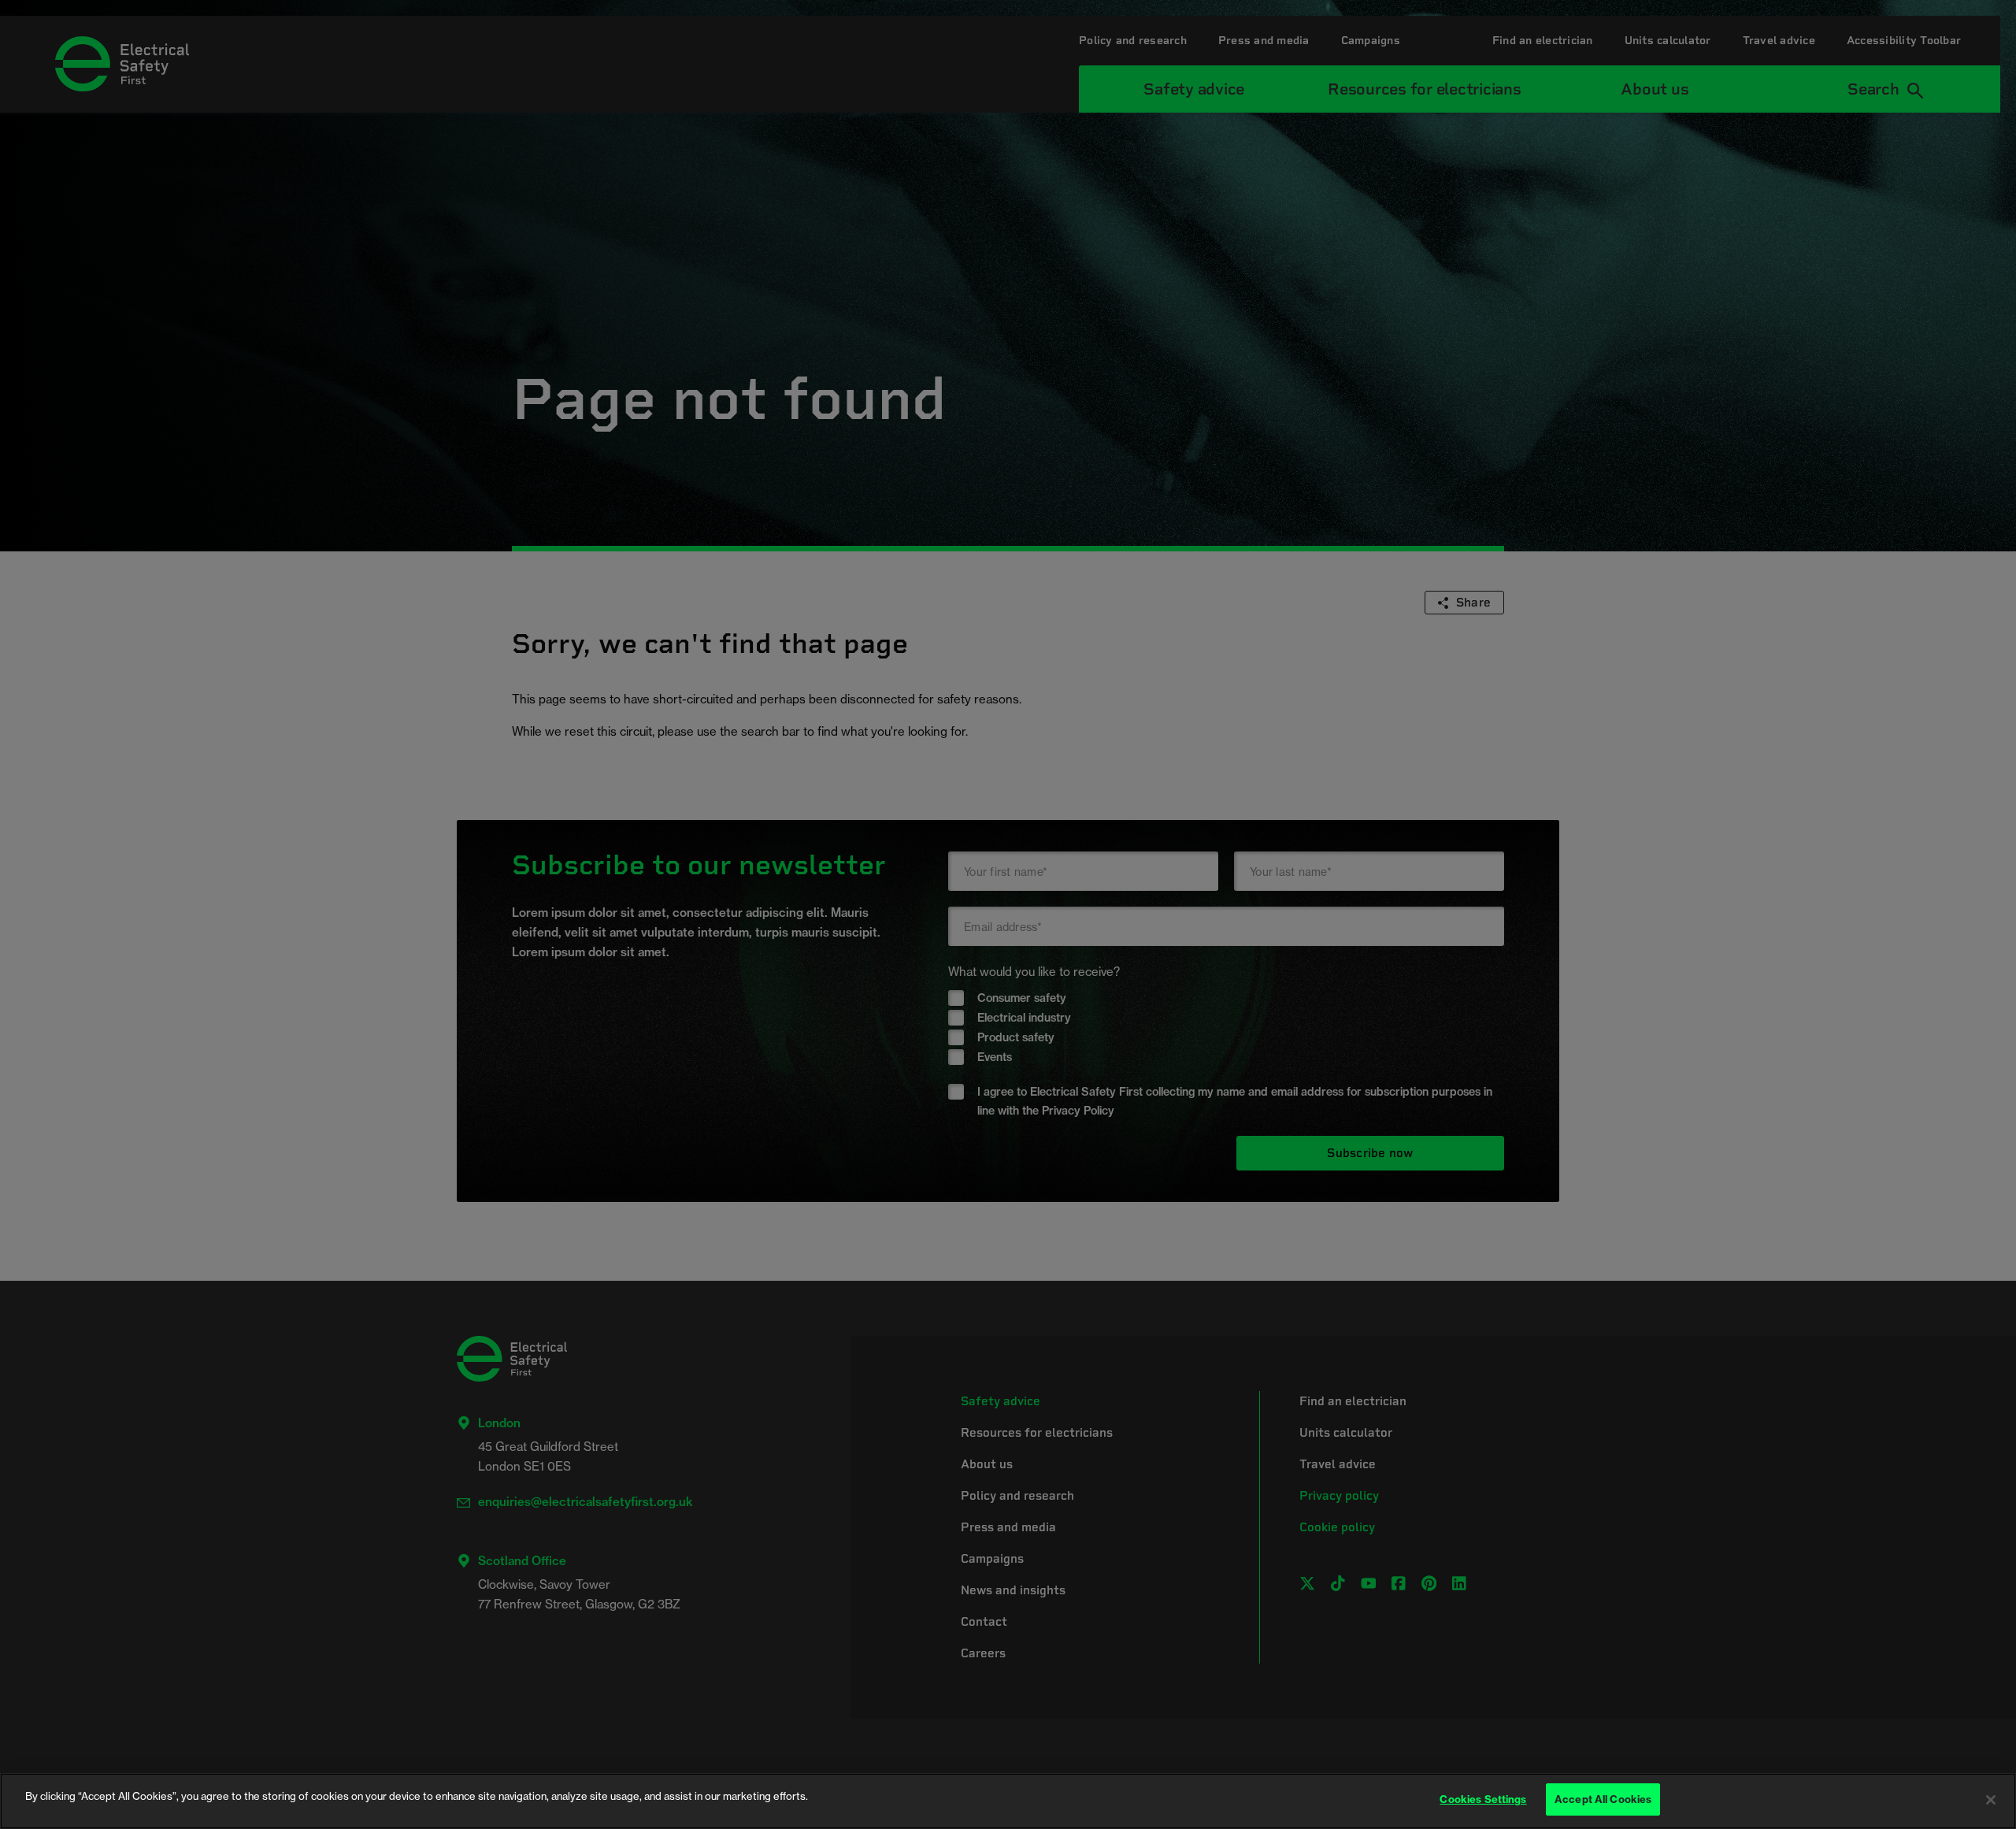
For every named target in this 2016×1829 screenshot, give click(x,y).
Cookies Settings (1483, 1799)
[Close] (1991, 1800)
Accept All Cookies (1603, 1799)
